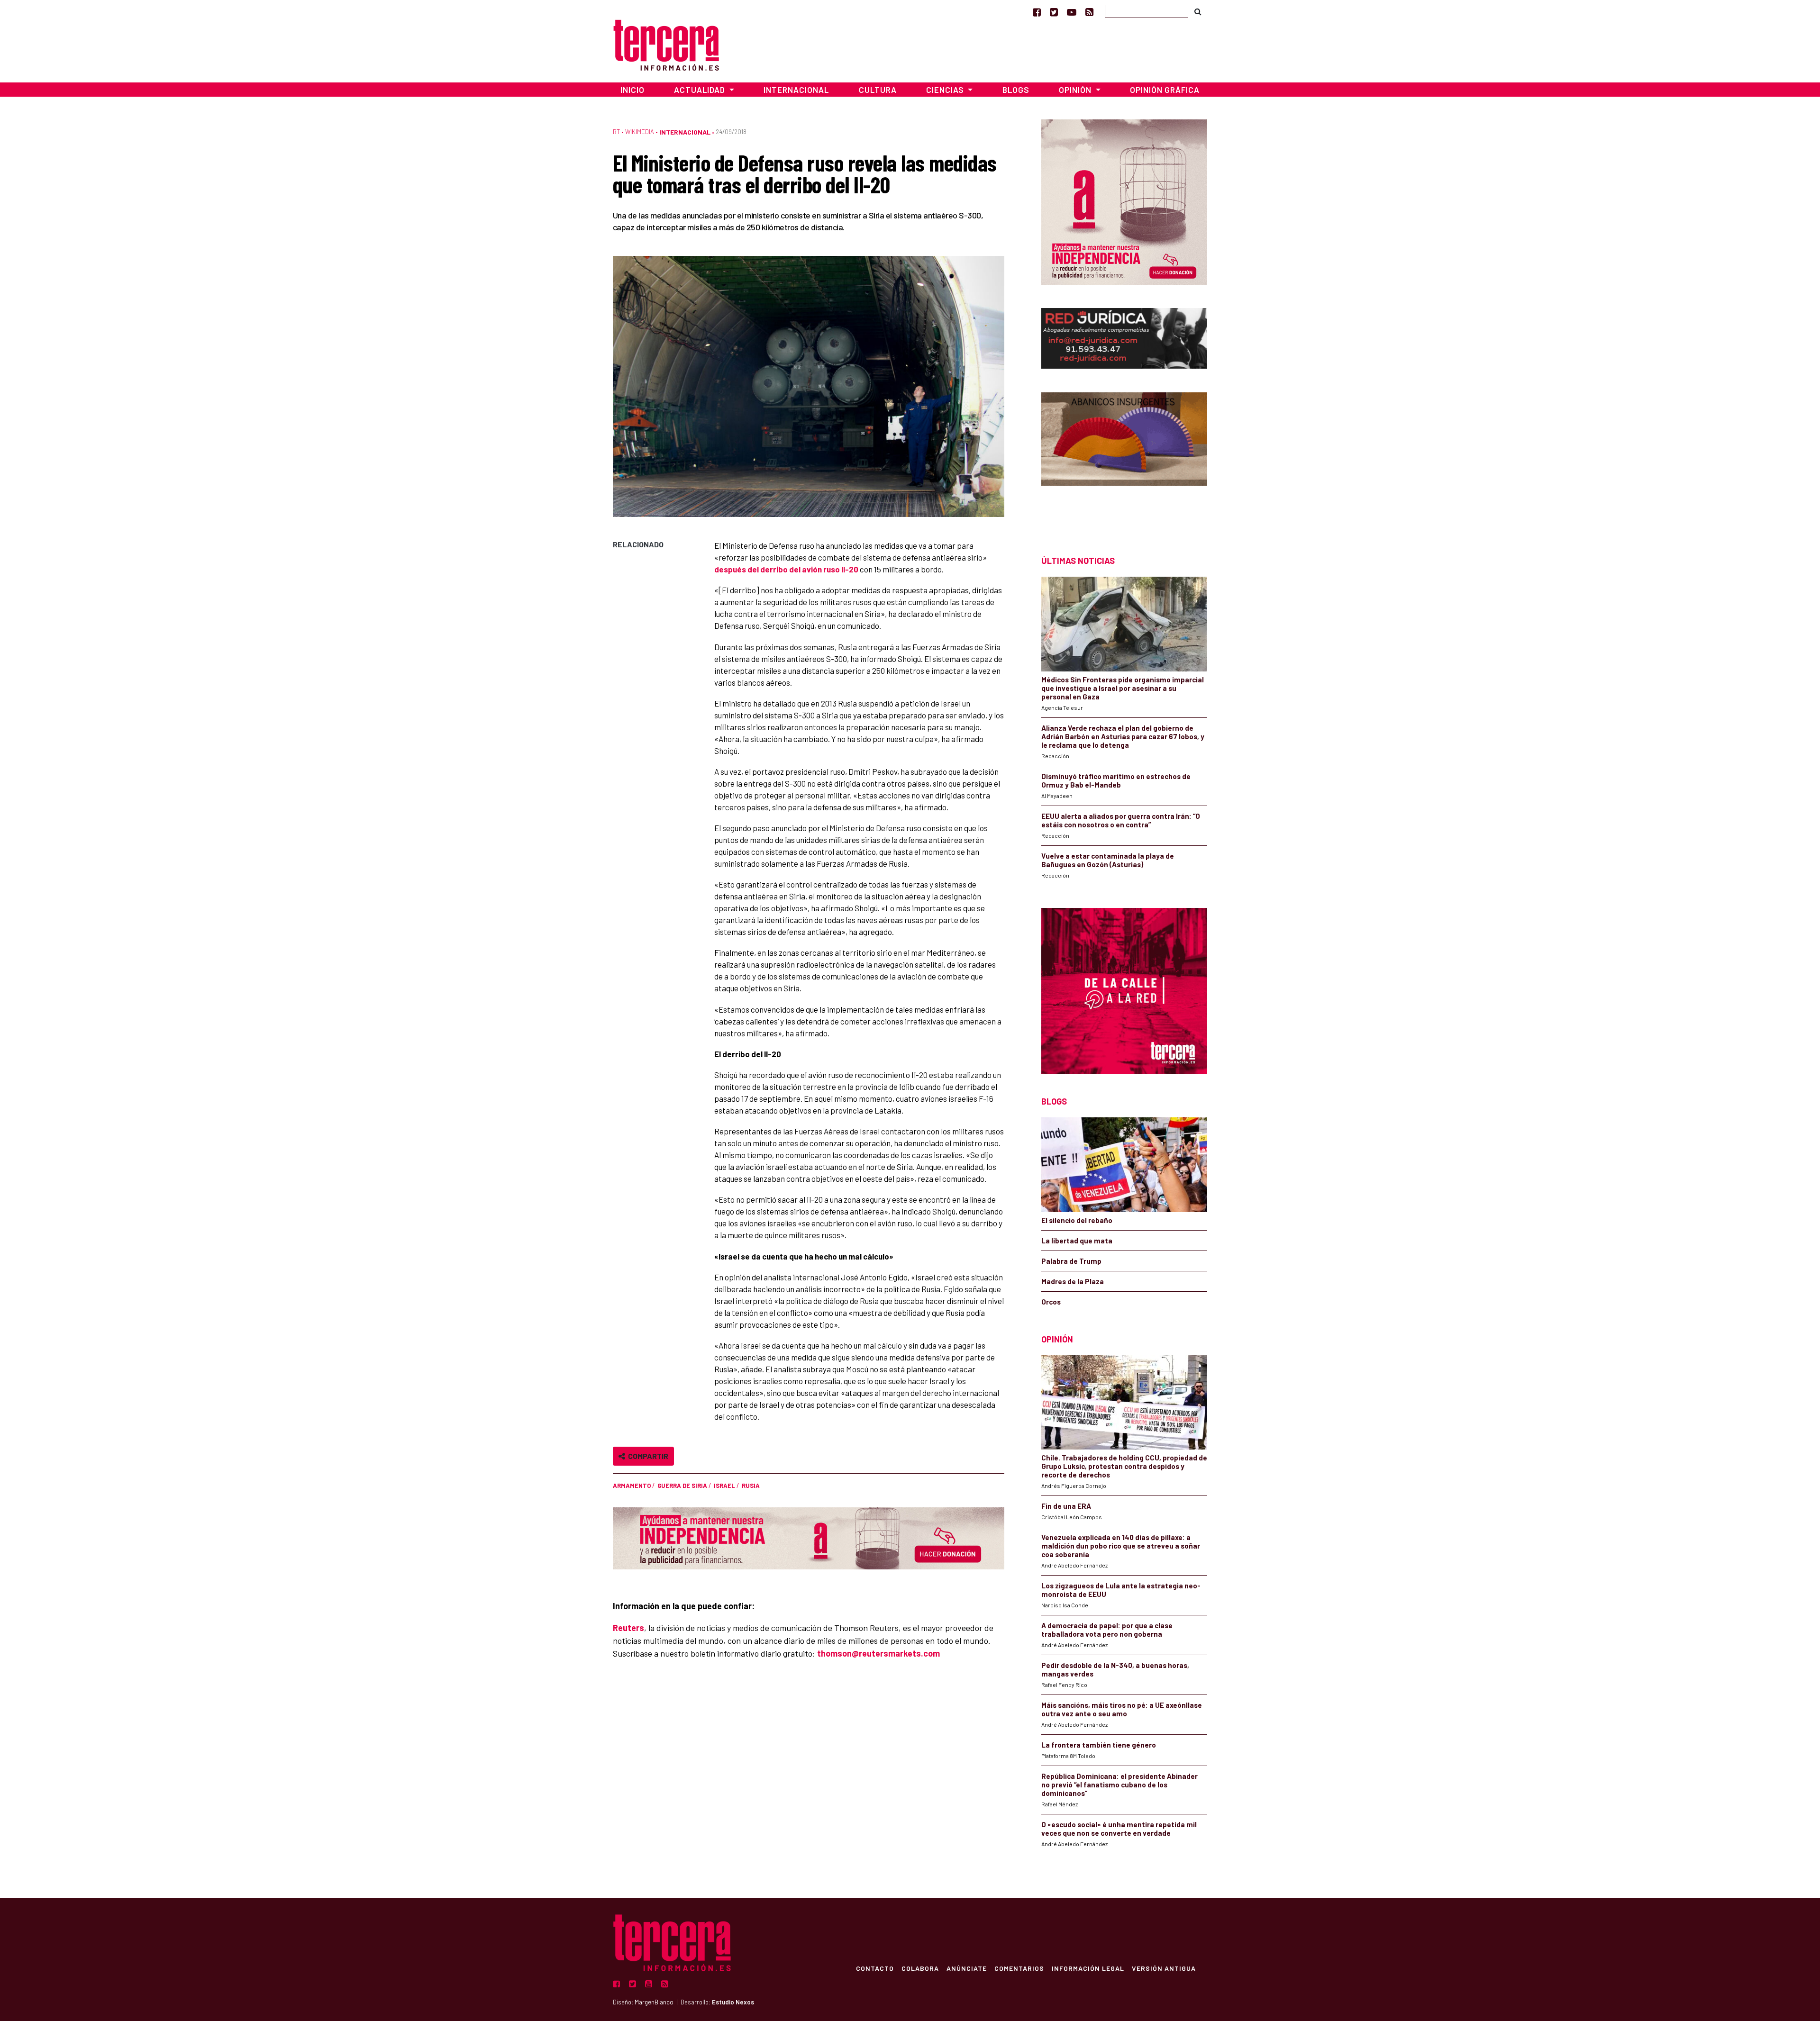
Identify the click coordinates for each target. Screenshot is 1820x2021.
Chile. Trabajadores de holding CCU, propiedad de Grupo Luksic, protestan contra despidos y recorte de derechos (1124, 1466)
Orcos (1051, 1302)
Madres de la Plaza (1073, 1281)
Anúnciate (967, 1968)
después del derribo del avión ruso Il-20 (786, 569)
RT (616, 132)
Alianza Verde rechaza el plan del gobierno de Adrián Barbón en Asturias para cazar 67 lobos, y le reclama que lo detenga (1123, 736)
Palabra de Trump (1071, 1261)
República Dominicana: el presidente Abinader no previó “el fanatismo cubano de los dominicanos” (1119, 1785)
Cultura (878, 90)
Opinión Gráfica (1165, 90)
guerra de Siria (682, 1486)
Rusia (751, 1486)
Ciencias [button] (946, 90)
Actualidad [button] (701, 90)
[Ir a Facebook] (1037, 12)
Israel (724, 1486)
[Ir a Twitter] (1054, 12)
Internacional (796, 90)
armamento (632, 1486)
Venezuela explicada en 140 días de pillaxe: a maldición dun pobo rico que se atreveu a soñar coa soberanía (1121, 1546)
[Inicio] (666, 44)
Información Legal (1088, 1968)
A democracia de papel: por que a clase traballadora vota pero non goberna (1107, 1630)
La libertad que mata (1077, 1241)
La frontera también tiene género (1099, 1745)
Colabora (920, 1968)
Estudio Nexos (733, 2002)
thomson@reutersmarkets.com (878, 1653)
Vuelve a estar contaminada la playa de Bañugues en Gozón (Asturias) (1108, 860)
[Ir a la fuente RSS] (1089, 12)
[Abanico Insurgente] (1124, 457)
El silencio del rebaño (1077, 1220)
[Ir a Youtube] (1072, 12)
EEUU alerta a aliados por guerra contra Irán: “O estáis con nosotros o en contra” (1121, 820)
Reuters (628, 1628)
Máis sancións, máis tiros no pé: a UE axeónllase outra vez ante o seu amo (1122, 1709)
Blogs (1016, 90)
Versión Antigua (1164, 1968)
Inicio (632, 90)
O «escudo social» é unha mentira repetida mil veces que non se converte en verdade (1119, 1829)
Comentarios (1019, 1968)
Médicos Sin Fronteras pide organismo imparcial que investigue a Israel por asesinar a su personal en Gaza (1123, 688)
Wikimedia (640, 132)
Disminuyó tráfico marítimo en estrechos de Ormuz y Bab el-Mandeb (1116, 780)
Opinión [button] (1076, 90)
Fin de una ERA (1066, 1506)
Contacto (875, 1968)
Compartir (647, 1456)
